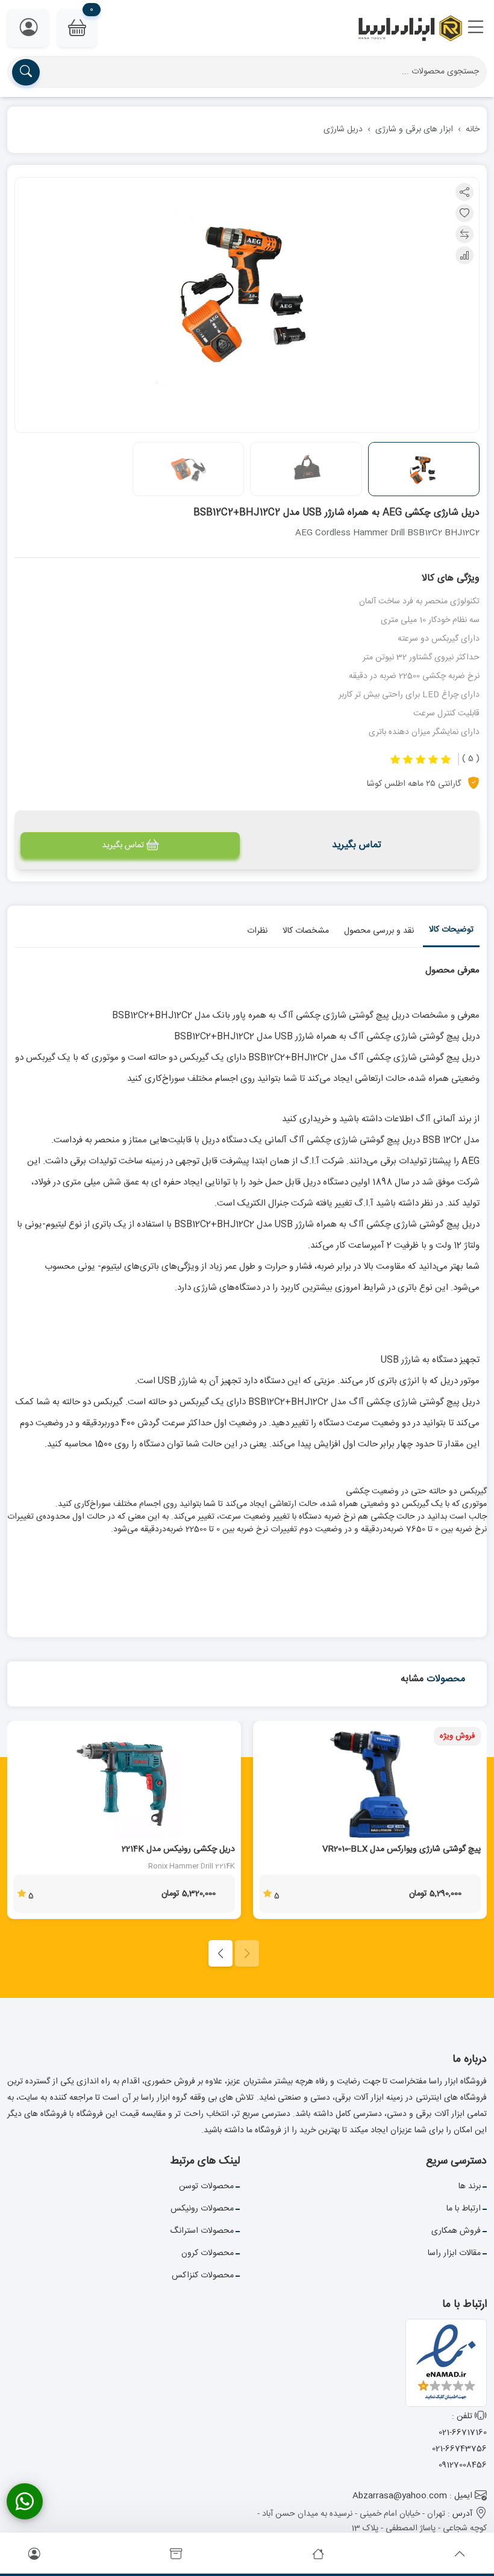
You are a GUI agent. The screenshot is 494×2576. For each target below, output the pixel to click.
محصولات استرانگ (202, 2231)
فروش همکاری (456, 2231)
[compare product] (464, 234)
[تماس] (25, 2501)
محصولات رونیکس (202, 2209)
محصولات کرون (208, 2253)
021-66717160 (463, 2433)
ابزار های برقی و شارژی (414, 129)
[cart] (176, 2555)
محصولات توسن (206, 2186)
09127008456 (463, 2465)
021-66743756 (459, 2449)
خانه (473, 129)
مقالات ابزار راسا (454, 2253)
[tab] (451, 932)
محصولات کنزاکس (203, 2276)
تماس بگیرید (123, 845)
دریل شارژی (343, 129)
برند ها (470, 2186)
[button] (476, 28)
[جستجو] (26, 72)
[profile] (34, 2555)
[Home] (318, 2555)
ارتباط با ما (464, 2209)
